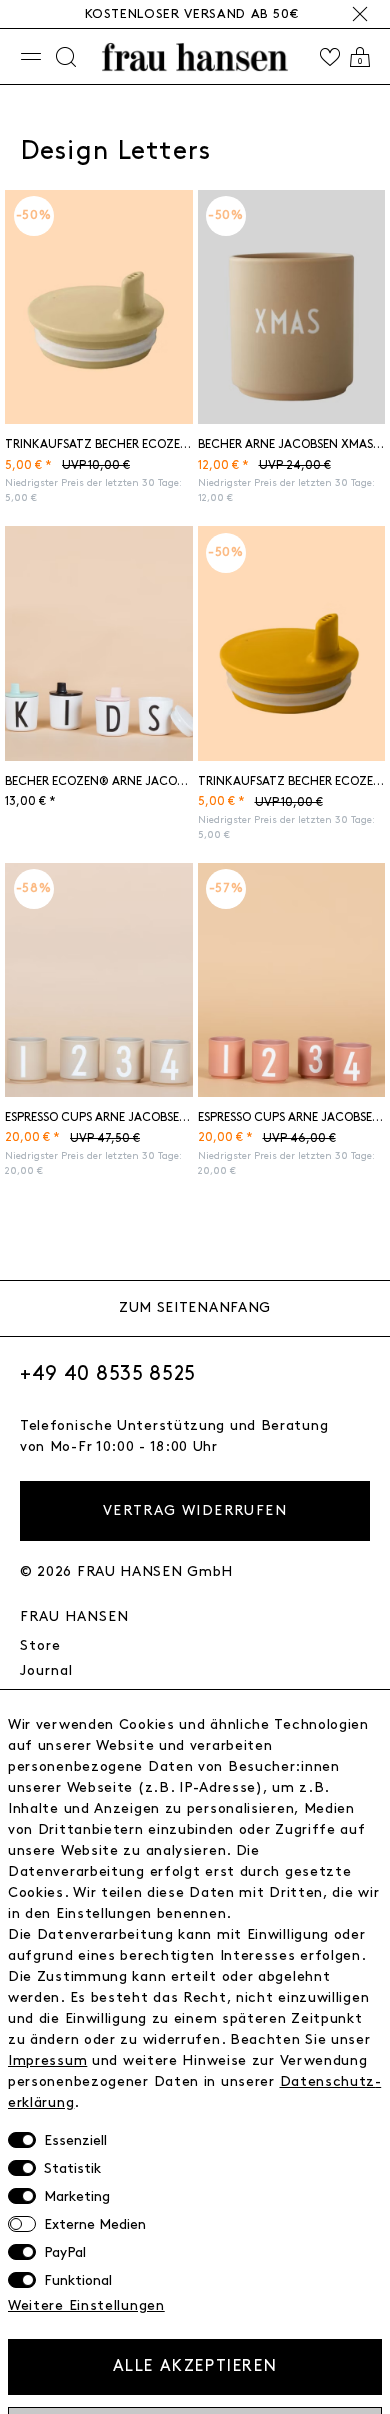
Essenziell (75, 2140)
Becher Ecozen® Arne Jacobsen (99, 781)
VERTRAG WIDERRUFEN (195, 1510)
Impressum (47, 2060)
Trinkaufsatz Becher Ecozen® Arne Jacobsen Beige (99, 444)
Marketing (77, 2196)
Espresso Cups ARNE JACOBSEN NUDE (292, 1117)
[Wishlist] (330, 57)
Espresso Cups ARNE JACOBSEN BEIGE (99, 1117)
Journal (46, 1670)
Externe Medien (95, 2224)
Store (40, 1645)
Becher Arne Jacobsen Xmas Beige (292, 444)
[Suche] (66, 57)
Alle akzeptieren (195, 2366)
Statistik (72, 2168)
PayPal (65, 2252)
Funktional (78, 2280)
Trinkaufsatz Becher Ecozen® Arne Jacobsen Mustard (292, 781)
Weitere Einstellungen (86, 2305)
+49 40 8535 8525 (108, 1374)
